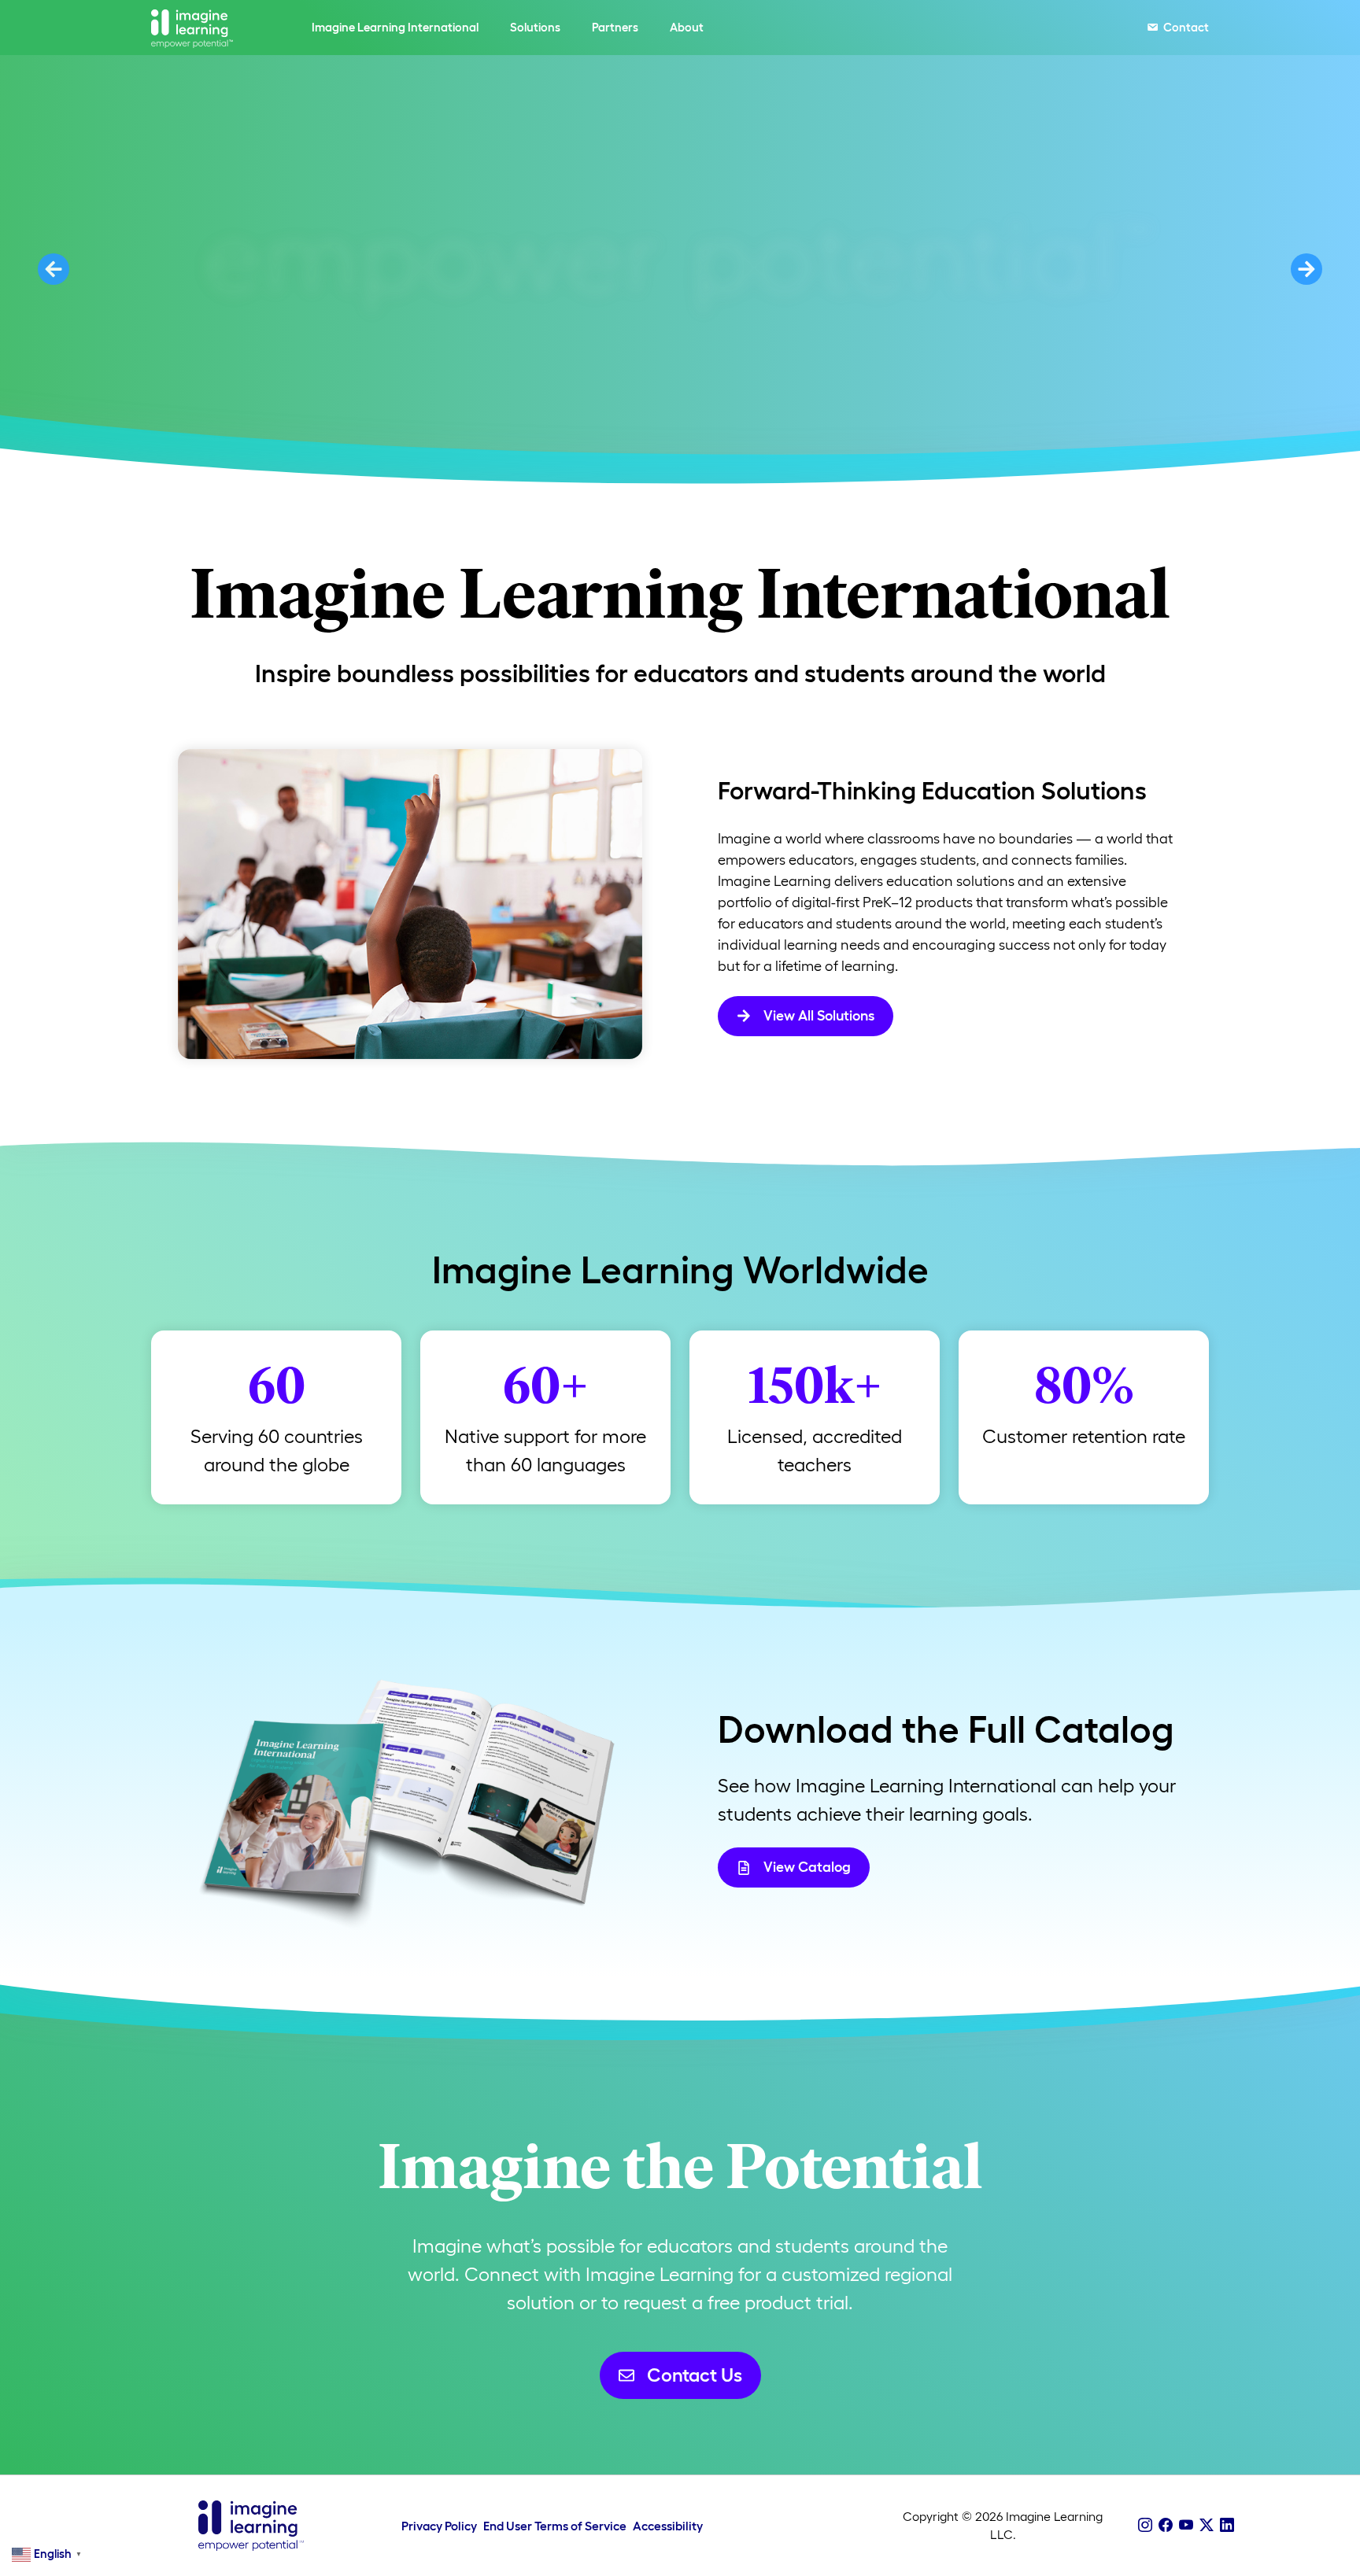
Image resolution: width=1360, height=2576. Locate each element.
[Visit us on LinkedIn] (1227, 2526)
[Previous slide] (54, 269)
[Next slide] (1306, 269)
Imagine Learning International (395, 27)
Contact (1186, 27)
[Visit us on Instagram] (1145, 2526)
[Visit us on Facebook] (1166, 2526)
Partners (615, 27)
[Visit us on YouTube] (1186, 2526)
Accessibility (668, 2526)
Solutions (535, 27)
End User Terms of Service (555, 2526)
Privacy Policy (439, 2526)
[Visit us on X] (1207, 2526)
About (687, 27)
